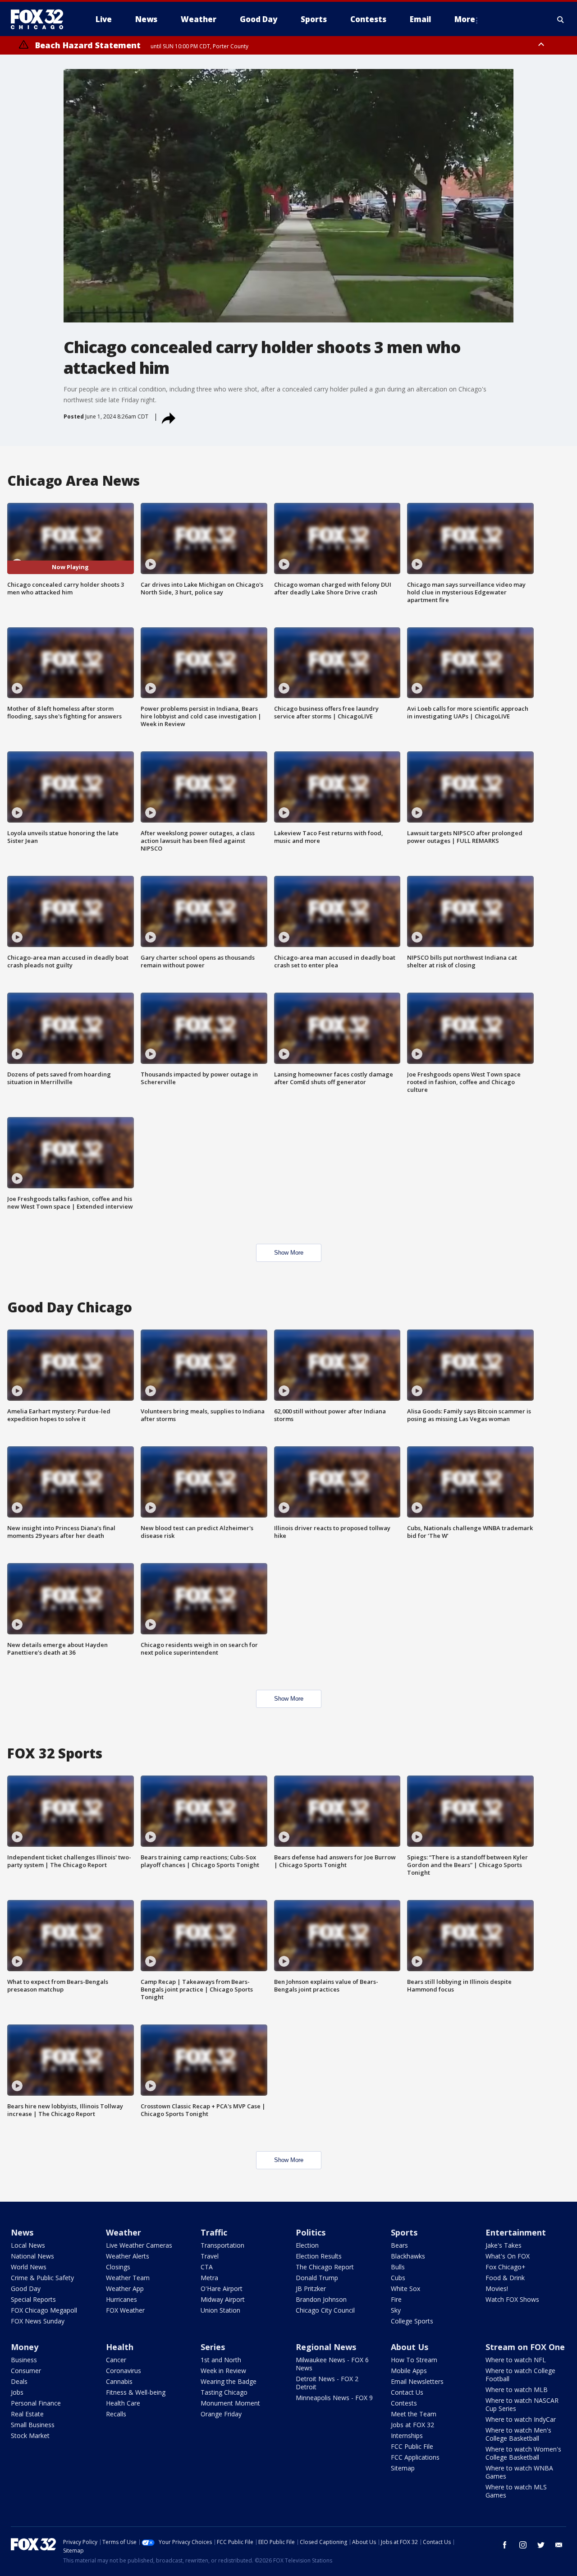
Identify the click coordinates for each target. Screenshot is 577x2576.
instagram (523, 2545)
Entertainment (516, 2232)
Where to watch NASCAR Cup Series (522, 2404)
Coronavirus (124, 2371)
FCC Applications (415, 2457)
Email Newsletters (417, 2381)
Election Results (319, 2256)
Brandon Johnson (321, 2299)
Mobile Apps (409, 2371)
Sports (404, 2232)
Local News (28, 2245)
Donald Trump (317, 2278)
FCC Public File (412, 2446)
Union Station (220, 2310)
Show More (289, 1253)
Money (25, 2347)
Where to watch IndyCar (521, 2419)
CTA (207, 2267)
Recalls (116, 2414)
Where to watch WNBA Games (519, 2472)
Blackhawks (408, 2256)
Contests (404, 2403)
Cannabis (119, 2381)
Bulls (398, 2267)
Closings (118, 2267)
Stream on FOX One (525, 2347)
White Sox (405, 2288)
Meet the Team (414, 2414)
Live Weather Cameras (139, 2245)
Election (307, 2245)
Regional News (326, 2347)
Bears (399, 2245)
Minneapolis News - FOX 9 (334, 2398)
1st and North (221, 2360)
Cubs (398, 2278)
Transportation (222, 2245)
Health (120, 2347)
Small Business (33, 2425)
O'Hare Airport (222, 2288)
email (559, 2545)
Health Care (123, 2403)
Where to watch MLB (517, 2390)
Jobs (17, 2392)
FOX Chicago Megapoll (44, 2310)
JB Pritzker (311, 2288)
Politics (311, 2232)
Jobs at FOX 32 (412, 2425)
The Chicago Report (325, 2267)
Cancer (116, 2360)
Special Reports (33, 2299)
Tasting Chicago (224, 2392)
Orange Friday (221, 2414)
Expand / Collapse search (561, 19)
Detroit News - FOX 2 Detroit (327, 2383)
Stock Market (30, 2436)
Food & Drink (505, 2278)
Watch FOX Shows (512, 2299)
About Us (410, 2347)
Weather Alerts (128, 2256)
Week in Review (223, 2371)
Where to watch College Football (520, 2375)
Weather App (125, 2288)
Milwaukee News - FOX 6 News (332, 2364)
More (465, 19)
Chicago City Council (325, 2310)
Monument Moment (230, 2403)
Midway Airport (223, 2299)
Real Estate (27, 2414)
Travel (210, 2256)
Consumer (26, 2371)
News (22, 2232)
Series (213, 2347)
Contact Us (407, 2392)
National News (32, 2256)
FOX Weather (125, 2310)
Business (24, 2360)
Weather (124, 2232)
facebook (505, 2545)
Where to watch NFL (516, 2360)
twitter (541, 2545)
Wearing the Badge (229, 2381)
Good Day (26, 2288)
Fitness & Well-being (136, 2392)
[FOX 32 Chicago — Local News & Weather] (41, 19)
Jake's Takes (504, 2245)
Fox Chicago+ (506, 2267)
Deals (19, 2381)
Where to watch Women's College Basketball (523, 2453)
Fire (396, 2299)
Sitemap (403, 2468)
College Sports (412, 2321)
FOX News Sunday (38, 2321)
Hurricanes (121, 2299)
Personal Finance (36, 2403)
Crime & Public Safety (42, 2278)
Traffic (214, 2232)
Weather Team (128, 2278)
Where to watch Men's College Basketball (518, 2434)
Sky (396, 2310)
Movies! (497, 2288)
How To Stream (414, 2360)
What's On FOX (508, 2256)
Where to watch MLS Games (516, 2491)
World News (29, 2267)
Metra (209, 2278)
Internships (407, 2436)
